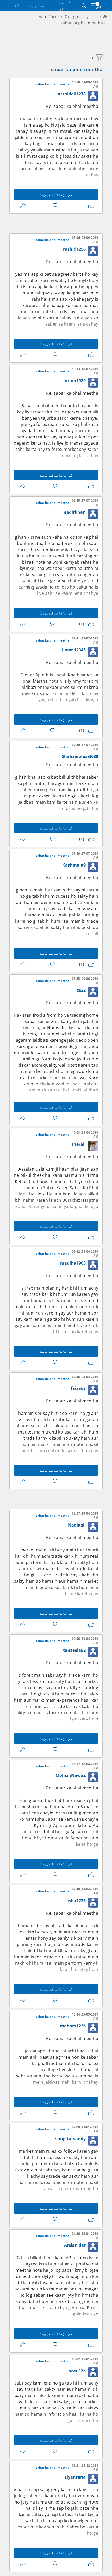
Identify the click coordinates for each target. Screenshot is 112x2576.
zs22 (81, 990)
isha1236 (77, 1901)
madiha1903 (73, 1263)
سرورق (92, 17)
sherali (79, 1144)
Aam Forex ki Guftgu (58, 17)
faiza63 (78, 1388)
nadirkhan (75, 512)
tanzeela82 (74, 1650)
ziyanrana (75, 2477)
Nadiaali (77, 1525)
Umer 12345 (74, 650)
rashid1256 (74, 249)
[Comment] (54, 206)
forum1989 (74, 381)
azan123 (77, 2370)
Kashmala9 (74, 865)
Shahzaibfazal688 (80, 756)
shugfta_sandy (70, 2139)
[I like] (90, 206)
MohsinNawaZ (71, 1775)
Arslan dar (75, 2245)
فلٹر (89, 57)
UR (16, 6)
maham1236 (73, 2026)
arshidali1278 (72, 94)
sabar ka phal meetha (82, 23)
